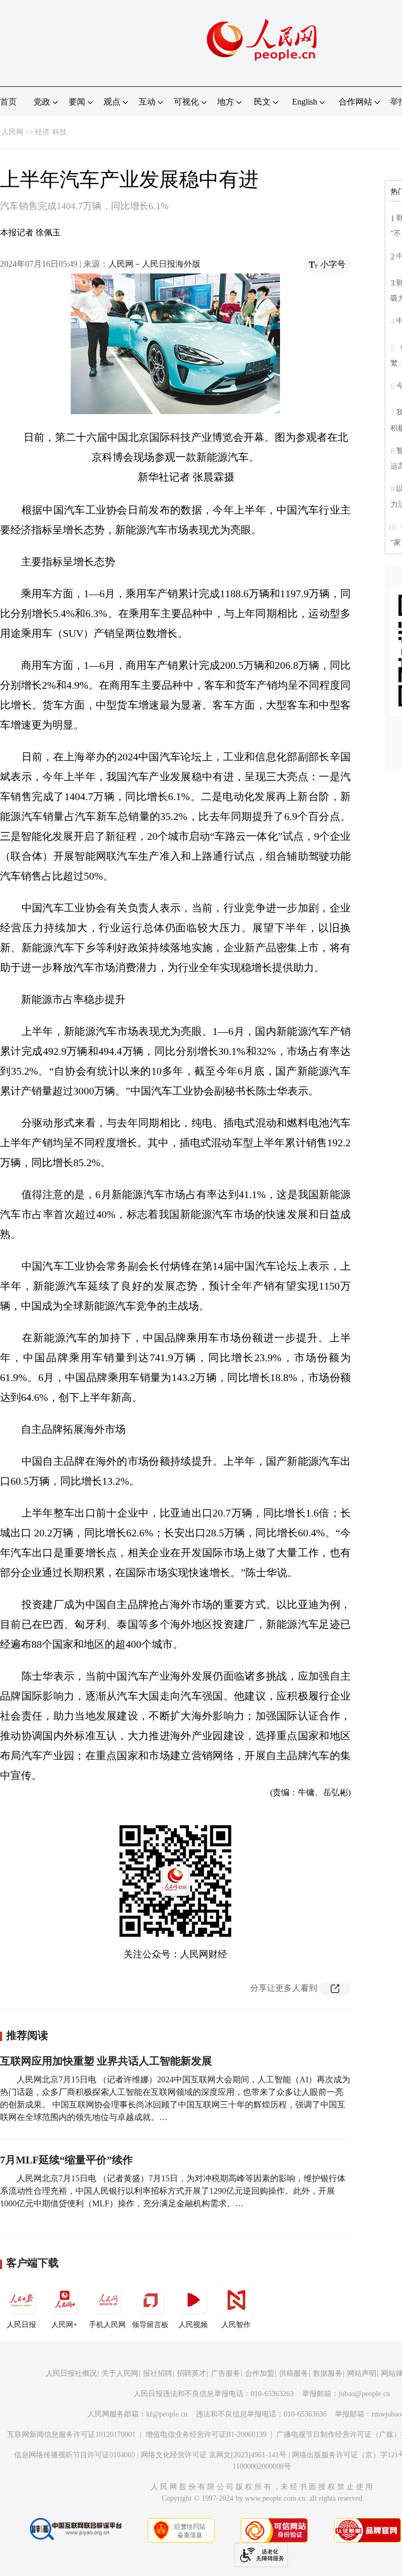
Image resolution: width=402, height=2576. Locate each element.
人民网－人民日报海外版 (154, 264)
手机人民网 (107, 2325)
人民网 (13, 132)
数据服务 (328, 2373)
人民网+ (64, 2325)
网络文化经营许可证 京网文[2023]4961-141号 (214, 2455)
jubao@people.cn (364, 2394)
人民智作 (236, 2325)
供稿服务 (294, 2373)
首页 (8, 102)
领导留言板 (150, 2325)
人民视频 (193, 2325)
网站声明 (362, 2373)
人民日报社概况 (71, 2373)
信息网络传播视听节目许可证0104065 (75, 2455)
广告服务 (226, 2373)
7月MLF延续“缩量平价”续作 (66, 2160)
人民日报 (21, 2325)
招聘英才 (192, 2373)
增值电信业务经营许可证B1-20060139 (206, 2435)
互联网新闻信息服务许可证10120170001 (71, 2435)
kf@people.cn (167, 2414)
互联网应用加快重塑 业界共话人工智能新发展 (106, 2061)
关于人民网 (120, 2373)
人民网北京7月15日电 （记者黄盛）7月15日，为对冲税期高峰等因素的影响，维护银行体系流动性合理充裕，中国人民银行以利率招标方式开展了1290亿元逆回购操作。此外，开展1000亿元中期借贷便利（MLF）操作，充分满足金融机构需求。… (173, 2191)
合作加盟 (260, 2373)
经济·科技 (51, 132)
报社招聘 (158, 2373)
